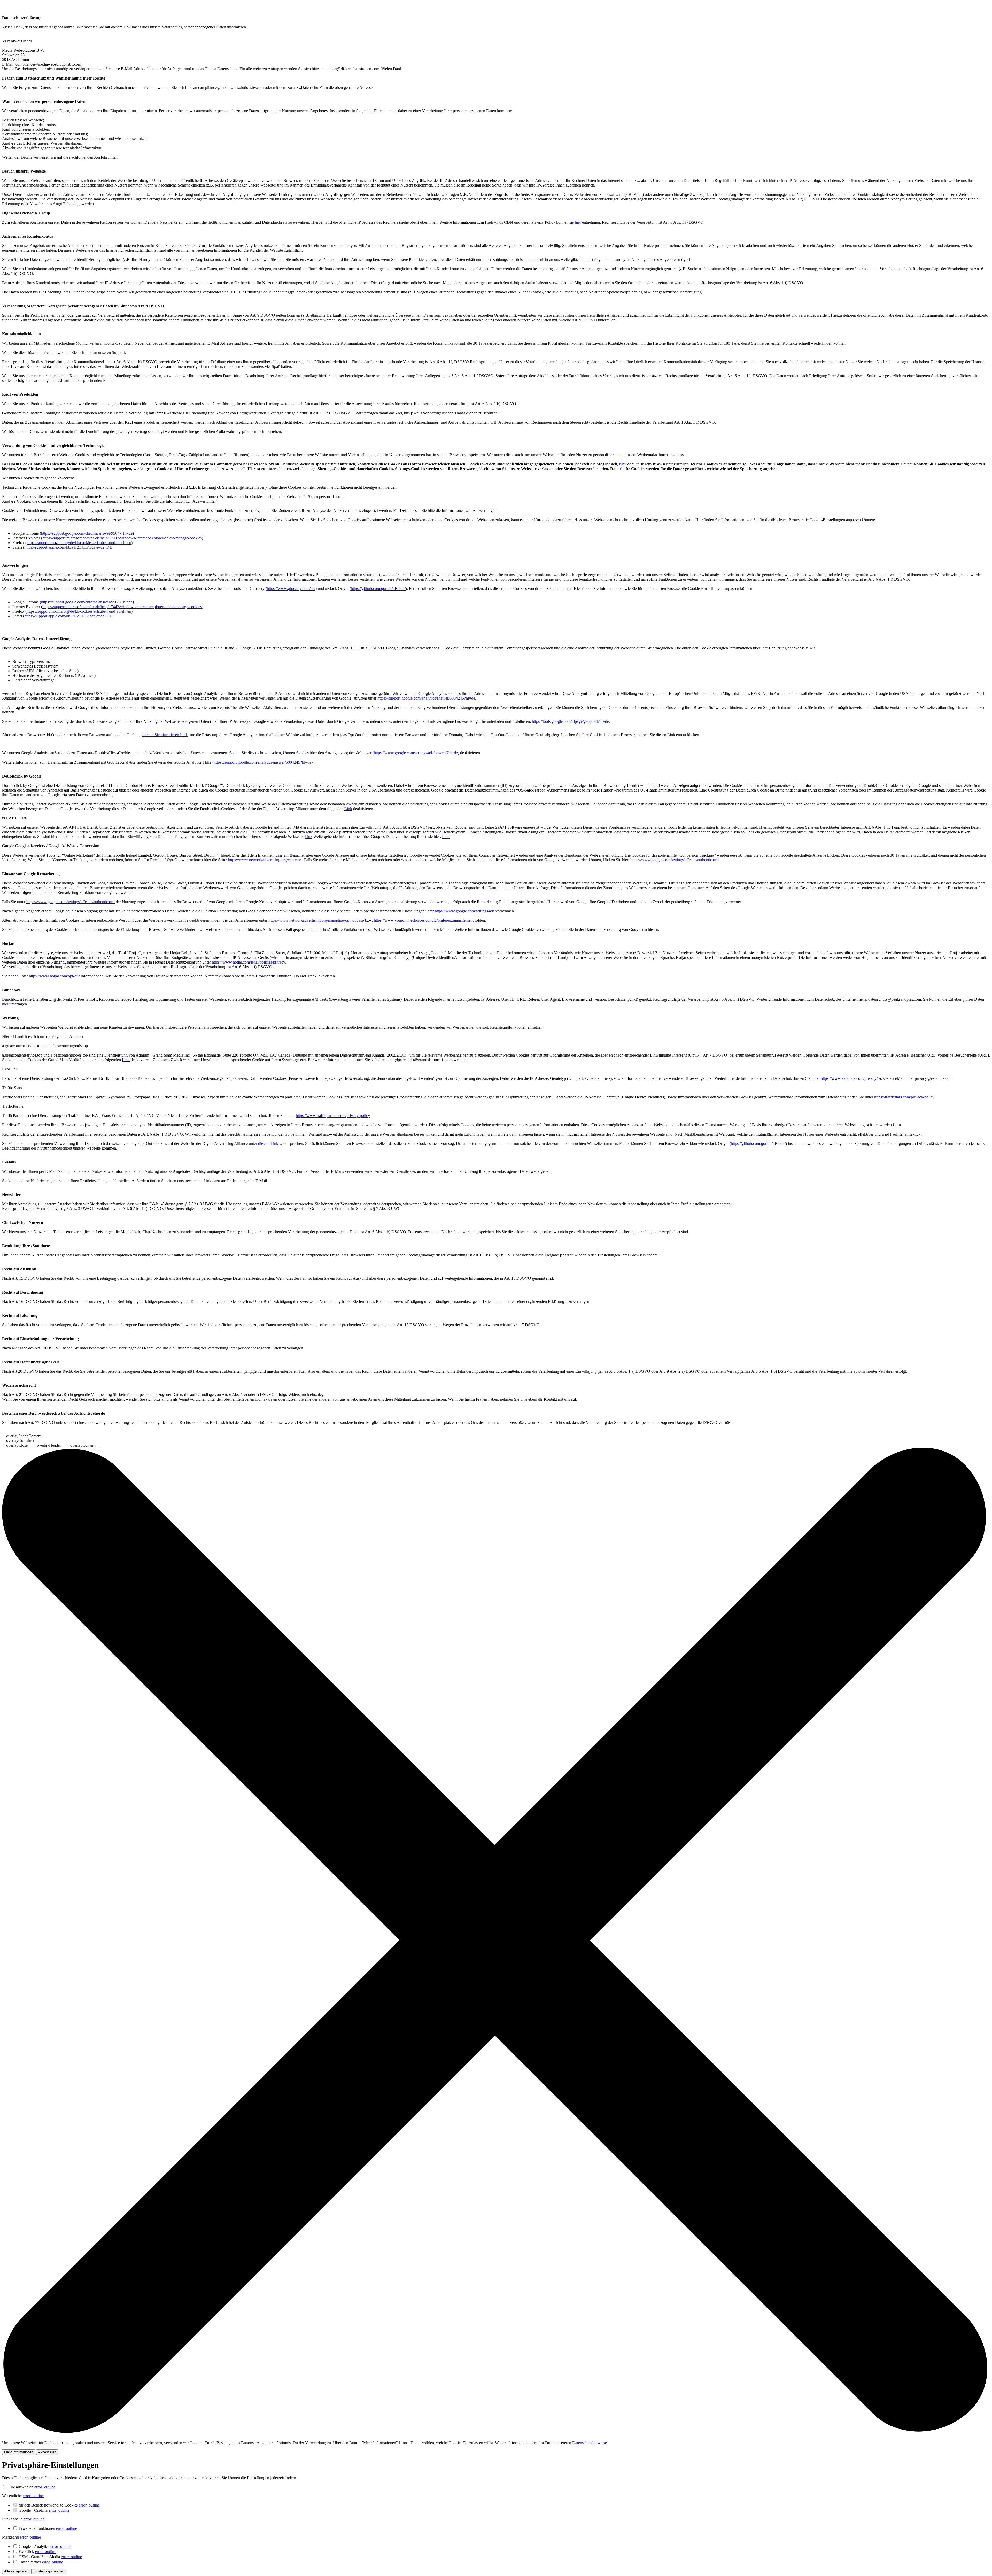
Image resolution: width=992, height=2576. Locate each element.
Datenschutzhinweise (590, 2443)
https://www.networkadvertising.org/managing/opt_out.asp (316, 920)
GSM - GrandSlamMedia (50, 2557)
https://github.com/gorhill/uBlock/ (378, 589)
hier (578, 222)
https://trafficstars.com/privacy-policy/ (905, 1097)
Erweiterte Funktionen (48, 2528)
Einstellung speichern (49, 2571)
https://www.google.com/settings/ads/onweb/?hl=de (416, 753)
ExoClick (37, 2552)
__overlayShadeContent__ (24, 1436)
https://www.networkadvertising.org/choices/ (265, 860)
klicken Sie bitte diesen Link (165, 735)
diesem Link (268, 1143)
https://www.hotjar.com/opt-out (54, 976)
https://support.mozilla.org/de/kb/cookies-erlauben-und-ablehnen (79, 543)
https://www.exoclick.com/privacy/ (849, 1078)
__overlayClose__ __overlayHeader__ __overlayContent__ (51, 1445)
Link (348, 809)
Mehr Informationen (19, 2452)
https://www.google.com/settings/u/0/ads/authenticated (675, 860)
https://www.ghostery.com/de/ (291, 589)
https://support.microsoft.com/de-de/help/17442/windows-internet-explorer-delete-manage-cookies (122, 538)
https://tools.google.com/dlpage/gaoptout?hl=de (570, 721)
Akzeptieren (47, 2452)
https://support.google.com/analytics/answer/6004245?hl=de (426, 698)
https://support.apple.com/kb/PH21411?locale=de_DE (68, 547)
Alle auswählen (21, 2487)
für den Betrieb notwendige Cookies (59, 2505)
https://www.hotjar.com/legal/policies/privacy (248, 962)
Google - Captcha (44, 2510)
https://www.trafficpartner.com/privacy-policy (333, 1116)
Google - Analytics (45, 2546)
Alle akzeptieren (16, 2571)
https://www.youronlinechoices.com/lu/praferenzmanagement (424, 920)
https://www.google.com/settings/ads (465, 911)
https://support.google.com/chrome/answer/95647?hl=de (87, 533)
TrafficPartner (41, 2562)
